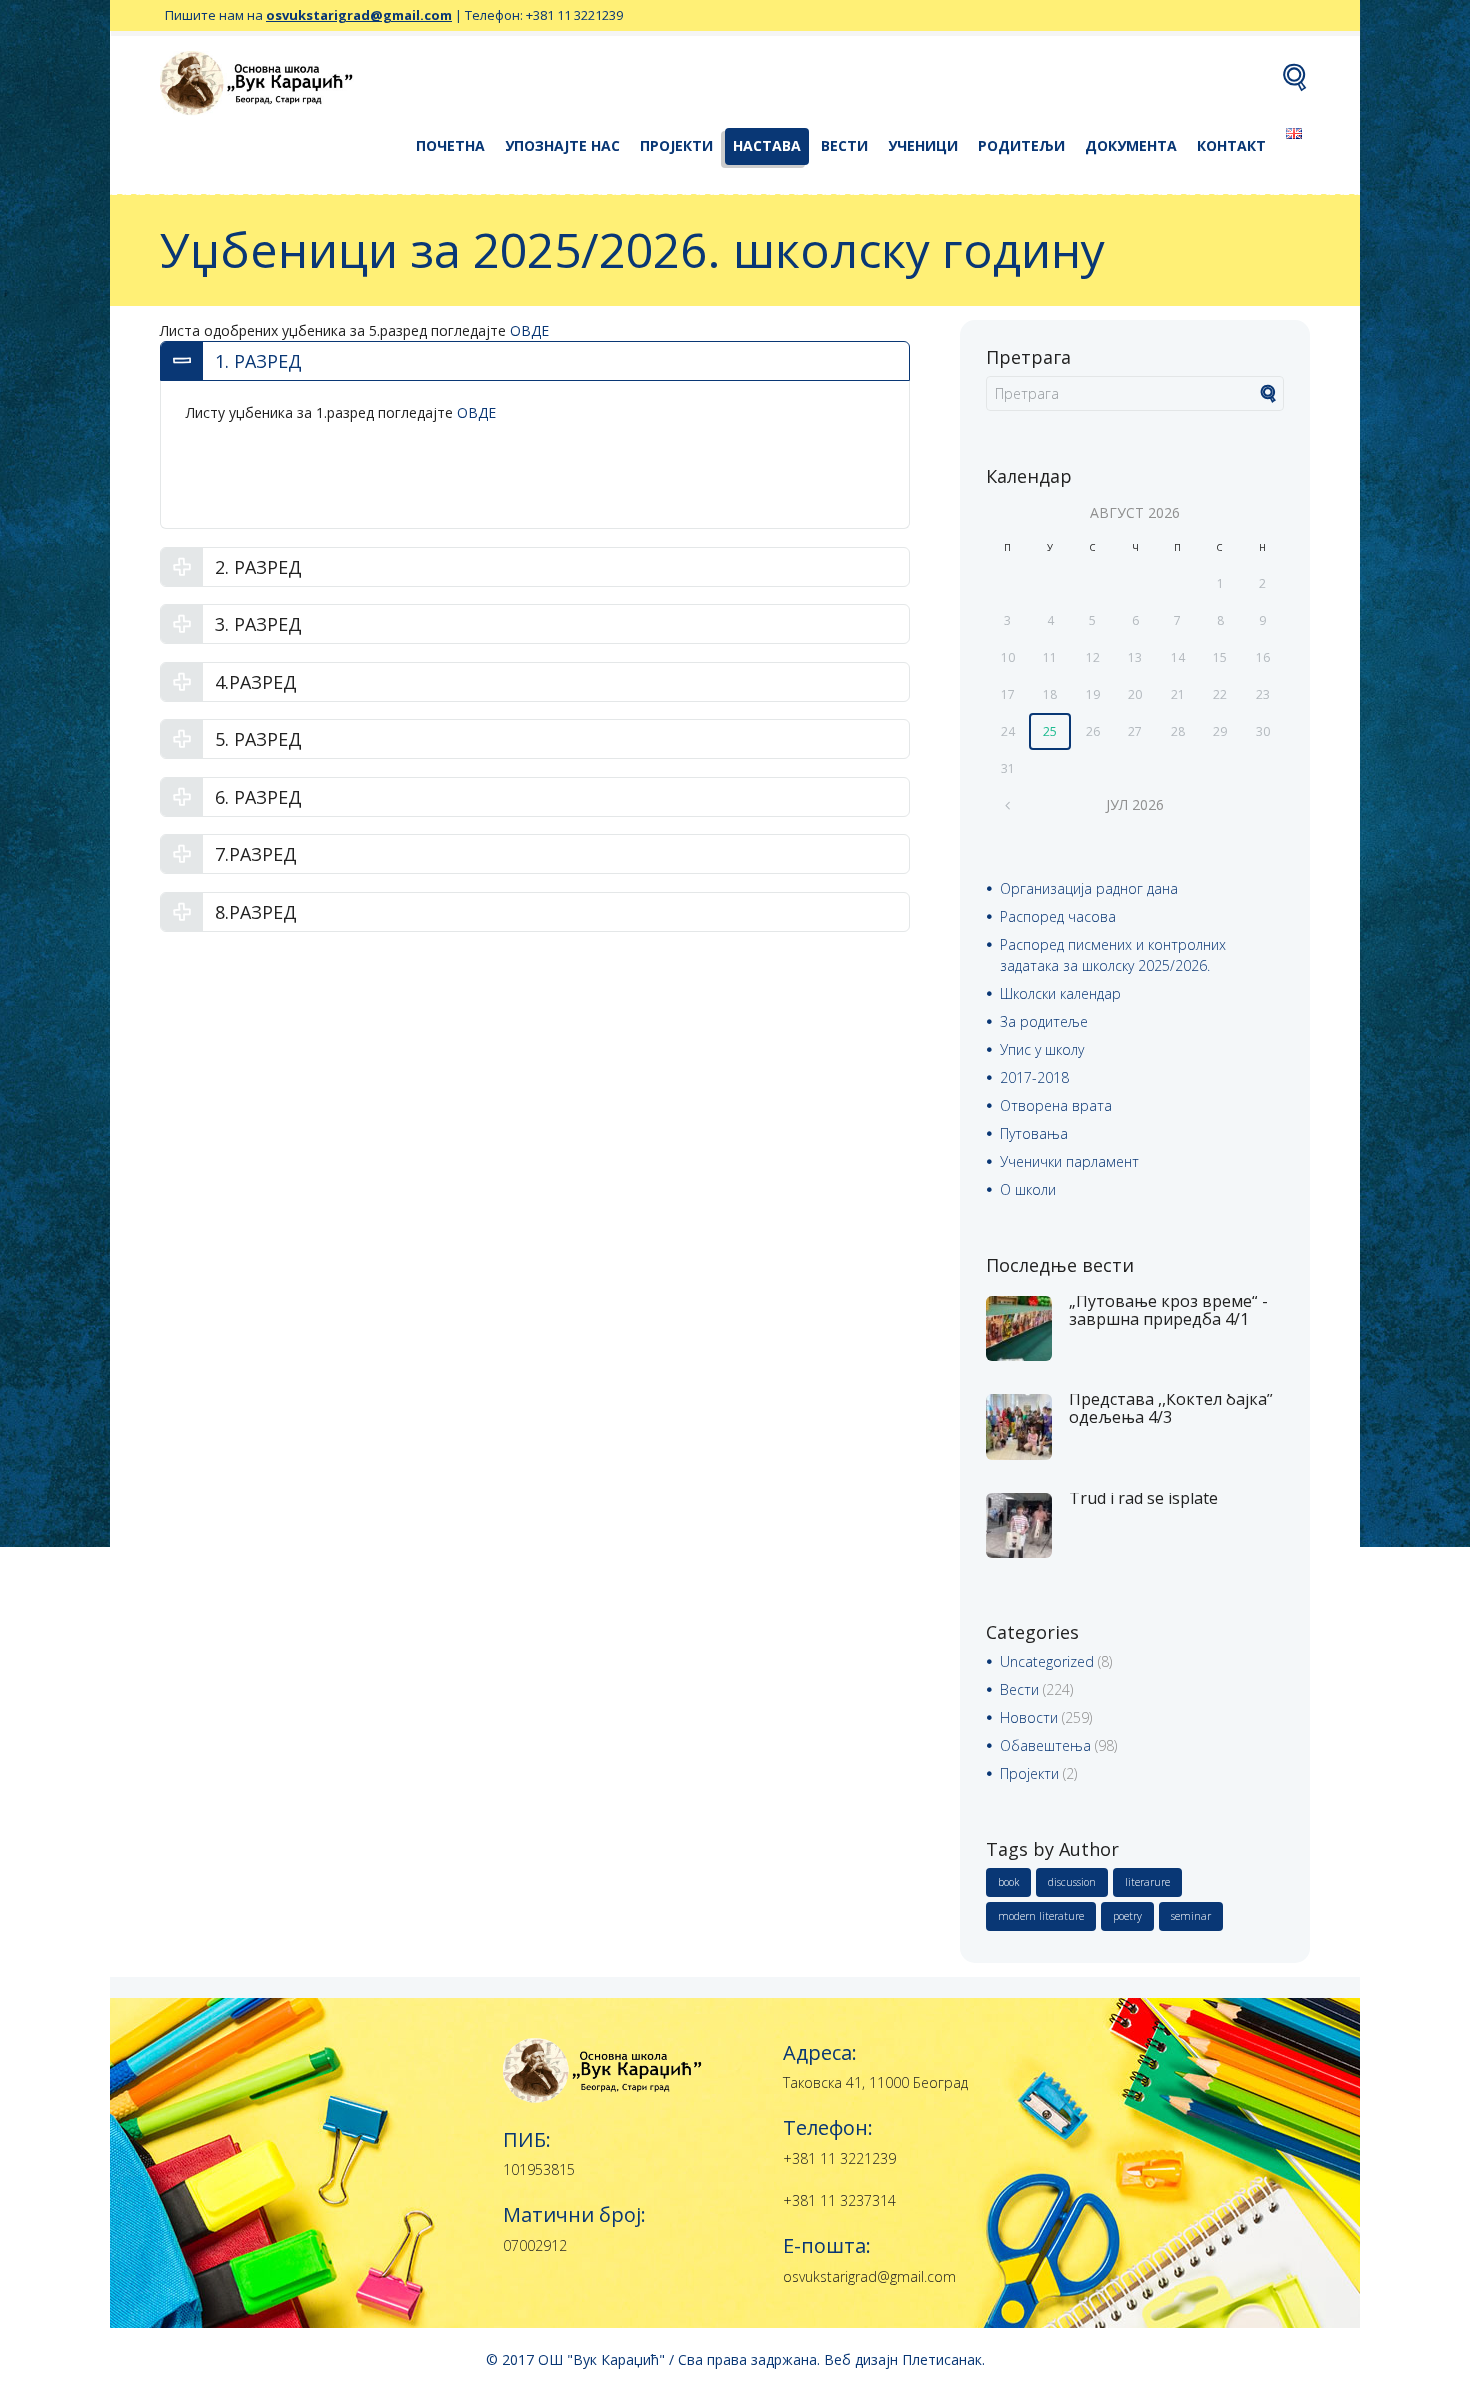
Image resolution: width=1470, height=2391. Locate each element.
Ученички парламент (1069, 1161)
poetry (1127, 1916)
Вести (844, 145)
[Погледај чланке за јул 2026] (1007, 805)
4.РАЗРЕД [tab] (256, 682)
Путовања (1034, 1133)
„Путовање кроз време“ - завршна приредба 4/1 (1168, 1310)
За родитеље (1044, 1021)
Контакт (1231, 145)
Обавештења (1045, 1745)
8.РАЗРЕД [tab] (256, 912)
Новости (1029, 1717)
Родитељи (1021, 145)
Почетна (450, 145)
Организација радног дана (1089, 888)
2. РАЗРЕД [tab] (258, 567)
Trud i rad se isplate (1143, 1498)
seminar (1191, 1916)
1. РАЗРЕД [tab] (258, 361)
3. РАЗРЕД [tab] (258, 624)
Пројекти (676, 145)
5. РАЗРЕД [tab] (258, 739)
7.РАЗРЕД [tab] (256, 854)
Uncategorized (1047, 1661)
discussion (1072, 1882)
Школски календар (1060, 993)
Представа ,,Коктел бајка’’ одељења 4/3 (1171, 1408)
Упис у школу (1042, 1049)
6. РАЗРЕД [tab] (258, 797)
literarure (1147, 1882)
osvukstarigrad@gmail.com (359, 15)
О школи (1028, 1189)
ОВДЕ (529, 330)
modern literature (1041, 1916)
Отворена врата (1056, 1105)
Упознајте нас (562, 145)
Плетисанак (942, 2359)
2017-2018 (1034, 1077)
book (1008, 1882)
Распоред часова (1058, 916)
